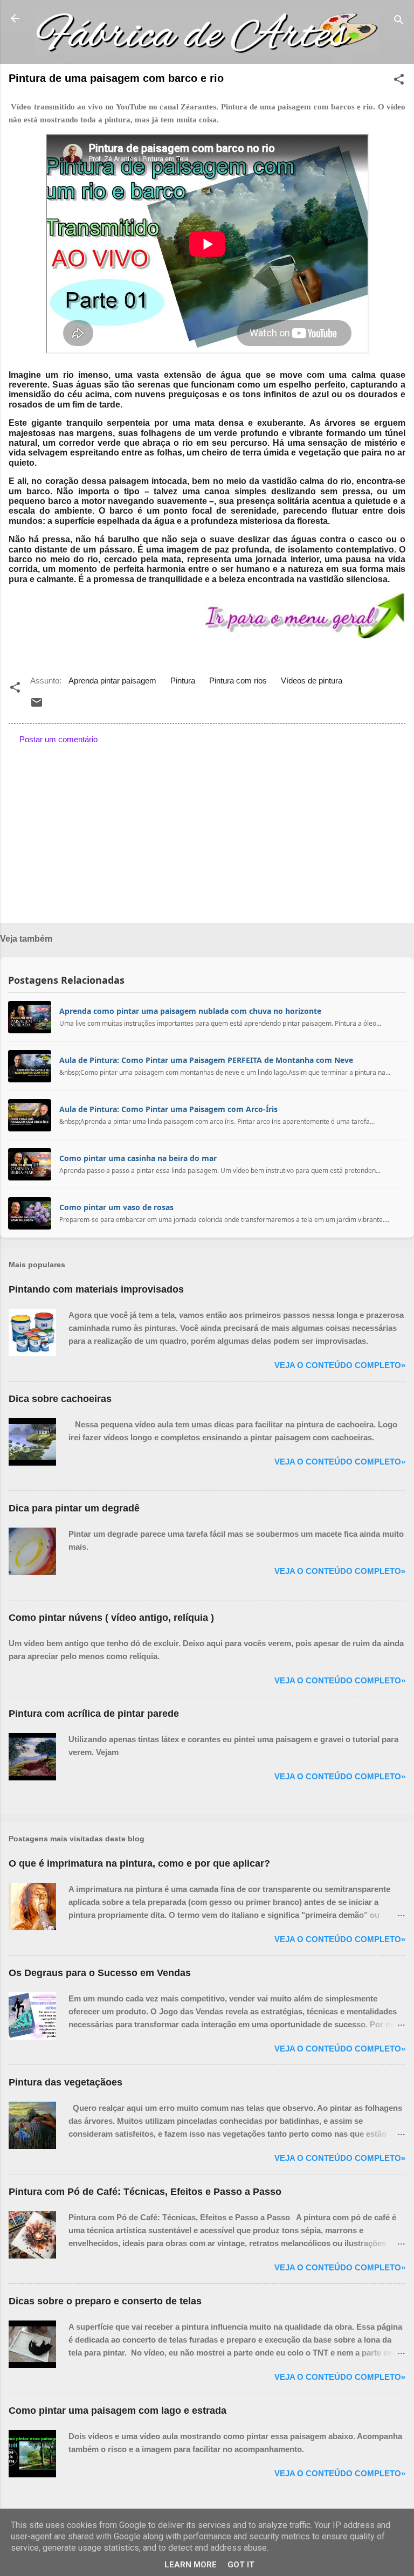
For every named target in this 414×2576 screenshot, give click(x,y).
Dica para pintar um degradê (74, 1508)
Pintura (183, 681)
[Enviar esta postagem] (37, 706)
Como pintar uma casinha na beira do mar (138, 1158)
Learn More (191, 2565)
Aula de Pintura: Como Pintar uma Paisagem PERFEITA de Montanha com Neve (206, 1060)
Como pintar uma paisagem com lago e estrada (118, 2411)
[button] (399, 81)
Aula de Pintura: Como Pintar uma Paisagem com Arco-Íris (168, 1109)
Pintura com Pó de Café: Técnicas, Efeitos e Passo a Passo (145, 2192)
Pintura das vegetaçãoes (65, 2082)
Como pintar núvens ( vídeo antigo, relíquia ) (111, 1618)
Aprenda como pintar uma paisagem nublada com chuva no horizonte (190, 1011)
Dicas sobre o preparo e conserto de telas (105, 2301)
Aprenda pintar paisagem (112, 681)
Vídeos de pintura (312, 681)
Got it (241, 2565)
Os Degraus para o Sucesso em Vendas (100, 1973)
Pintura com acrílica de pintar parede (94, 1714)
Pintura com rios (238, 681)
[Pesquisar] (399, 22)
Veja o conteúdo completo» (340, 1365)
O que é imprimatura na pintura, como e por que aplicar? (139, 1863)
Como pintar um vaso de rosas (116, 1207)
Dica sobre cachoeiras (60, 1399)
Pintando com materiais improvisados (96, 1289)
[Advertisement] (207, 830)
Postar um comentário (58, 739)
